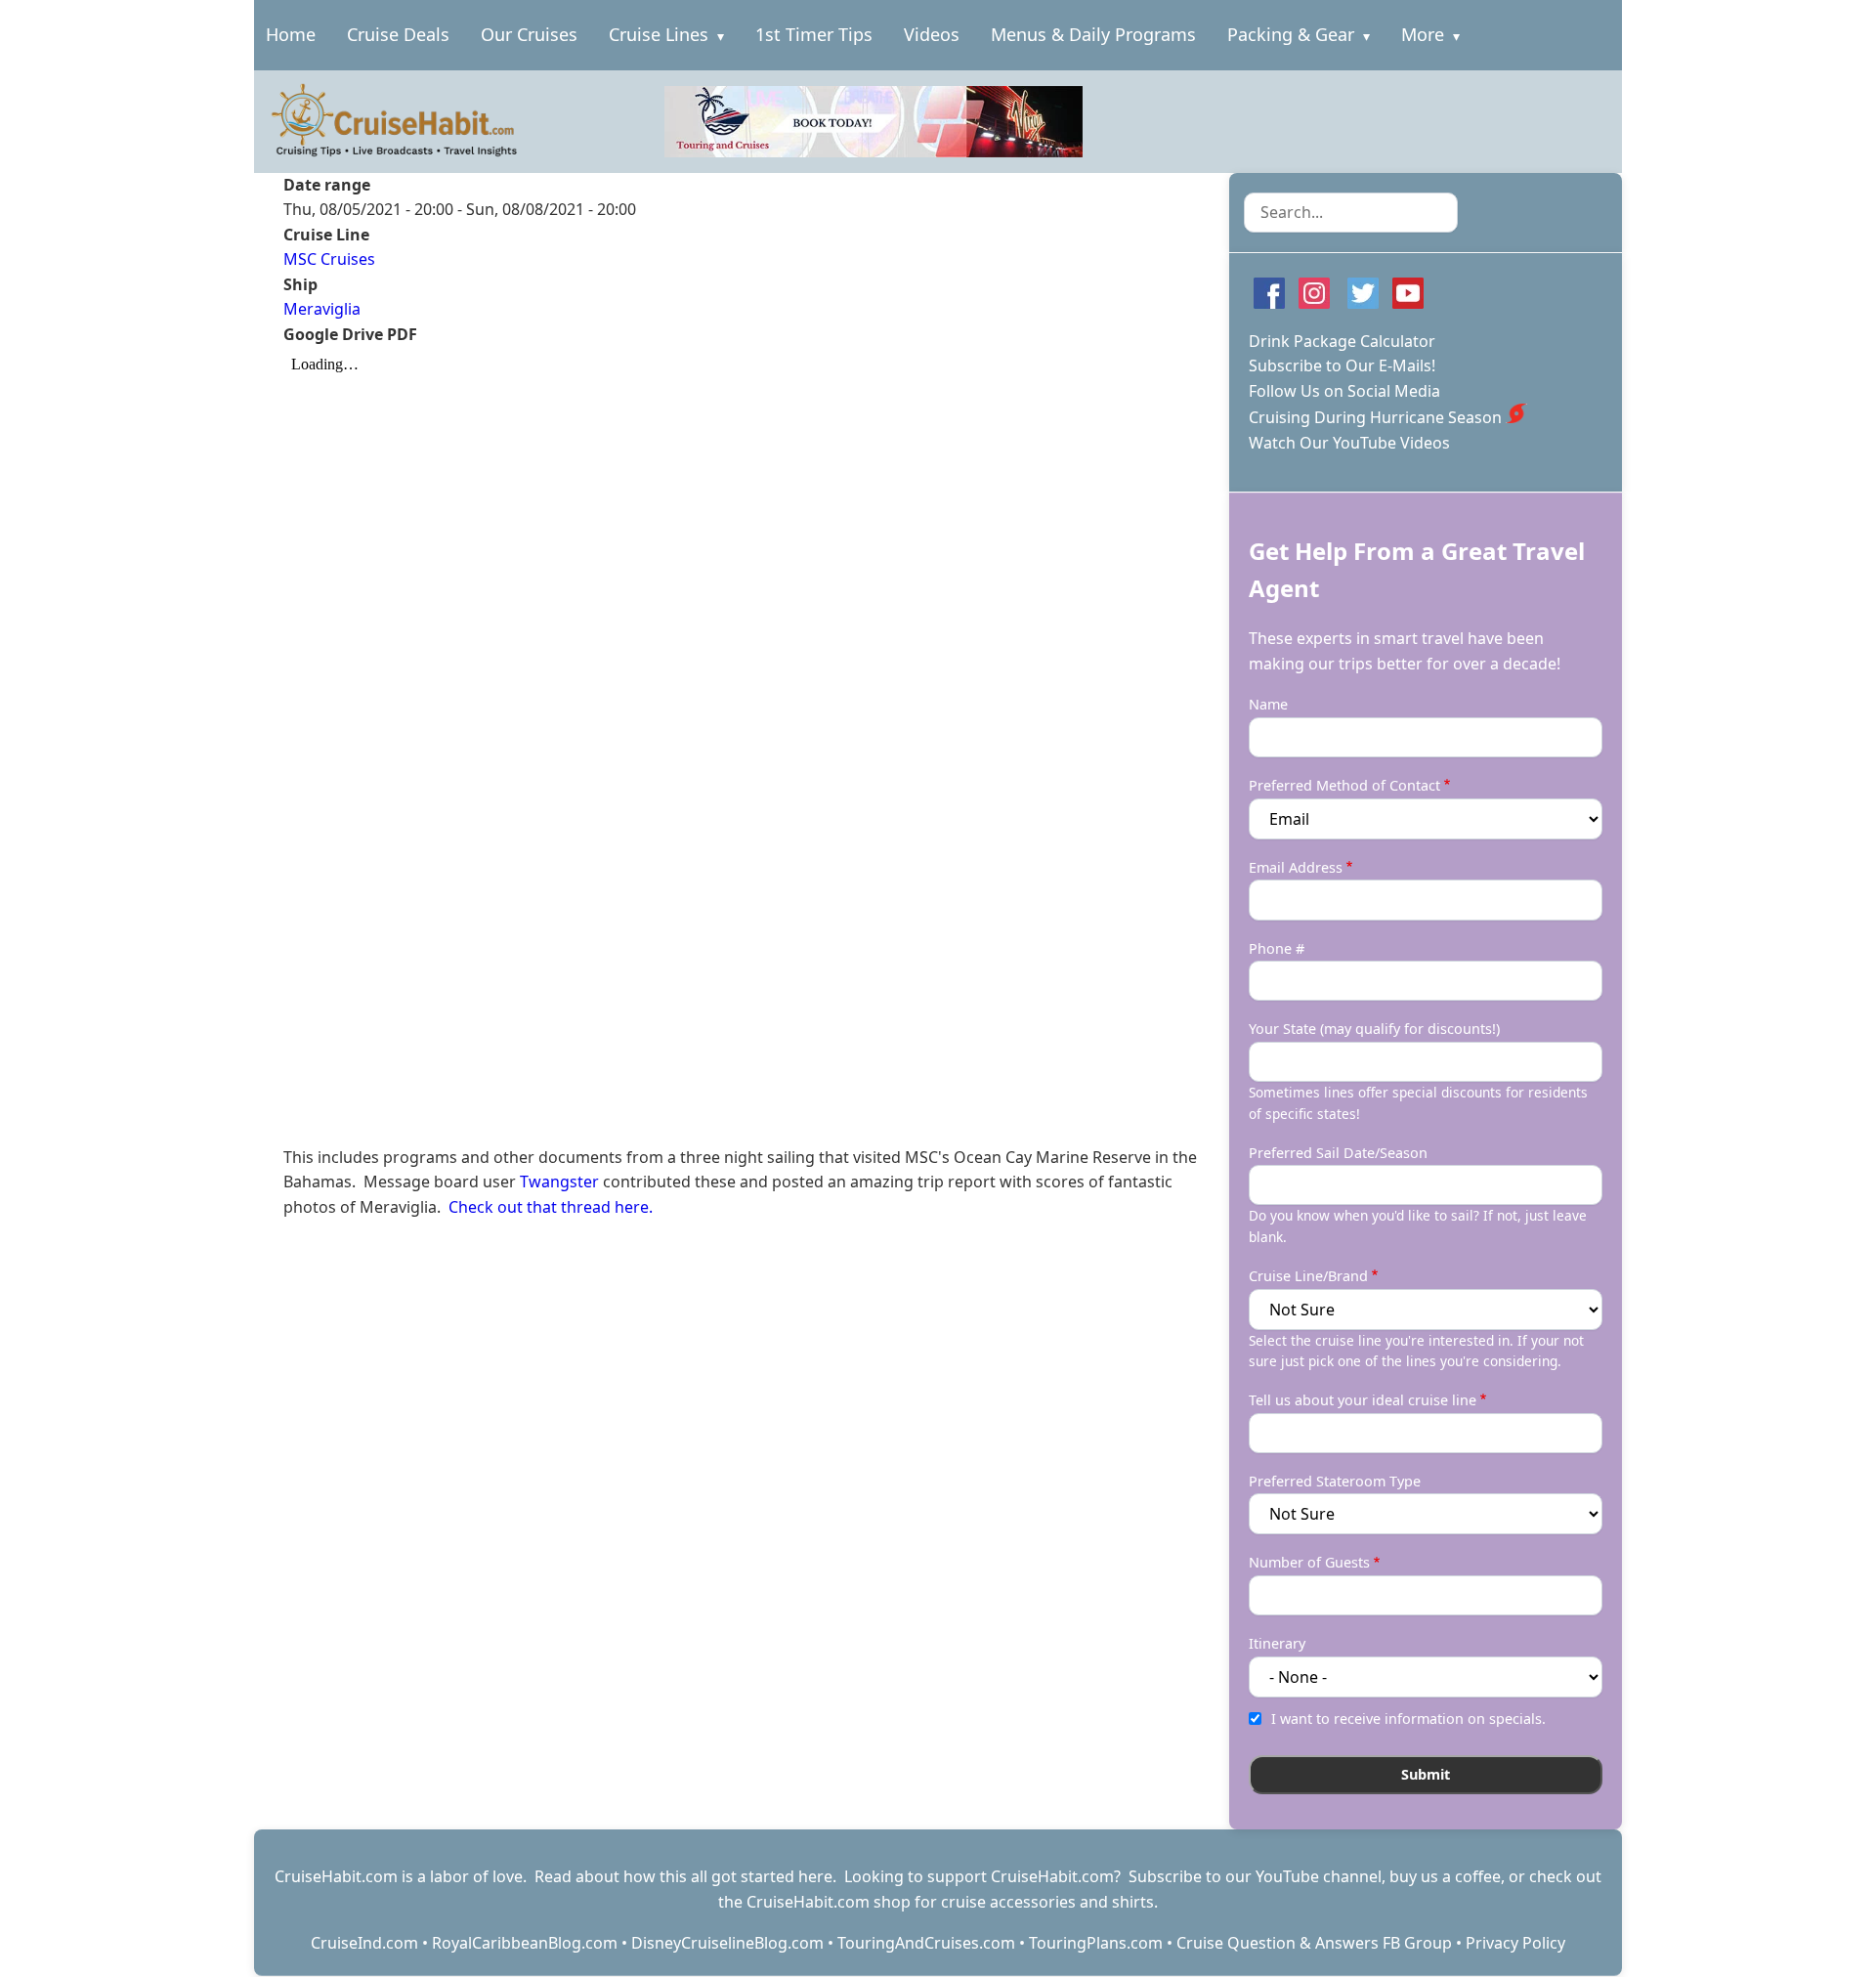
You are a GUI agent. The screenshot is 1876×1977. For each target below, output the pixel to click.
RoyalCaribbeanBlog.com (525, 1943)
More (1423, 34)
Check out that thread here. (551, 1207)
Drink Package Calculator (1342, 341)
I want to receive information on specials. (1408, 1719)
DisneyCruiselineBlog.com (727, 1943)
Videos (932, 34)
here (815, 1876)
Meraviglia (322, 309)
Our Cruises (529, 34)
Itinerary (1277, 1643)
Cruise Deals (398, 34)
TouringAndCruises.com (926, 1943)
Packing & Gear (1291, 34)
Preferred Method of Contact (1344, 785)
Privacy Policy (1515, 1943)
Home (291, 34)
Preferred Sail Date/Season (1338, 1153)
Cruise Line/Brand (1308, 1276)
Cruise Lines (659, 34)
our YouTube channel (1303, 1876)
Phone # (1277, 948)
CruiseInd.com (364, 1943)
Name (1268, 704)
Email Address (1296, 867)
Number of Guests (1309, 1562)
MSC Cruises (329, 259)
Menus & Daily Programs (1093, 34)
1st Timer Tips (814, 34)
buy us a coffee (1445, 1876)
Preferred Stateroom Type (1335, 1481)
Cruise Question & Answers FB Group (1314, 1943)
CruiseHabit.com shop (829, 1902)
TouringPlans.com (1096, 1943)
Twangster (561, 1182)
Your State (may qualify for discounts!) (1374, 1029)
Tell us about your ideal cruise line (1363, 1400)
